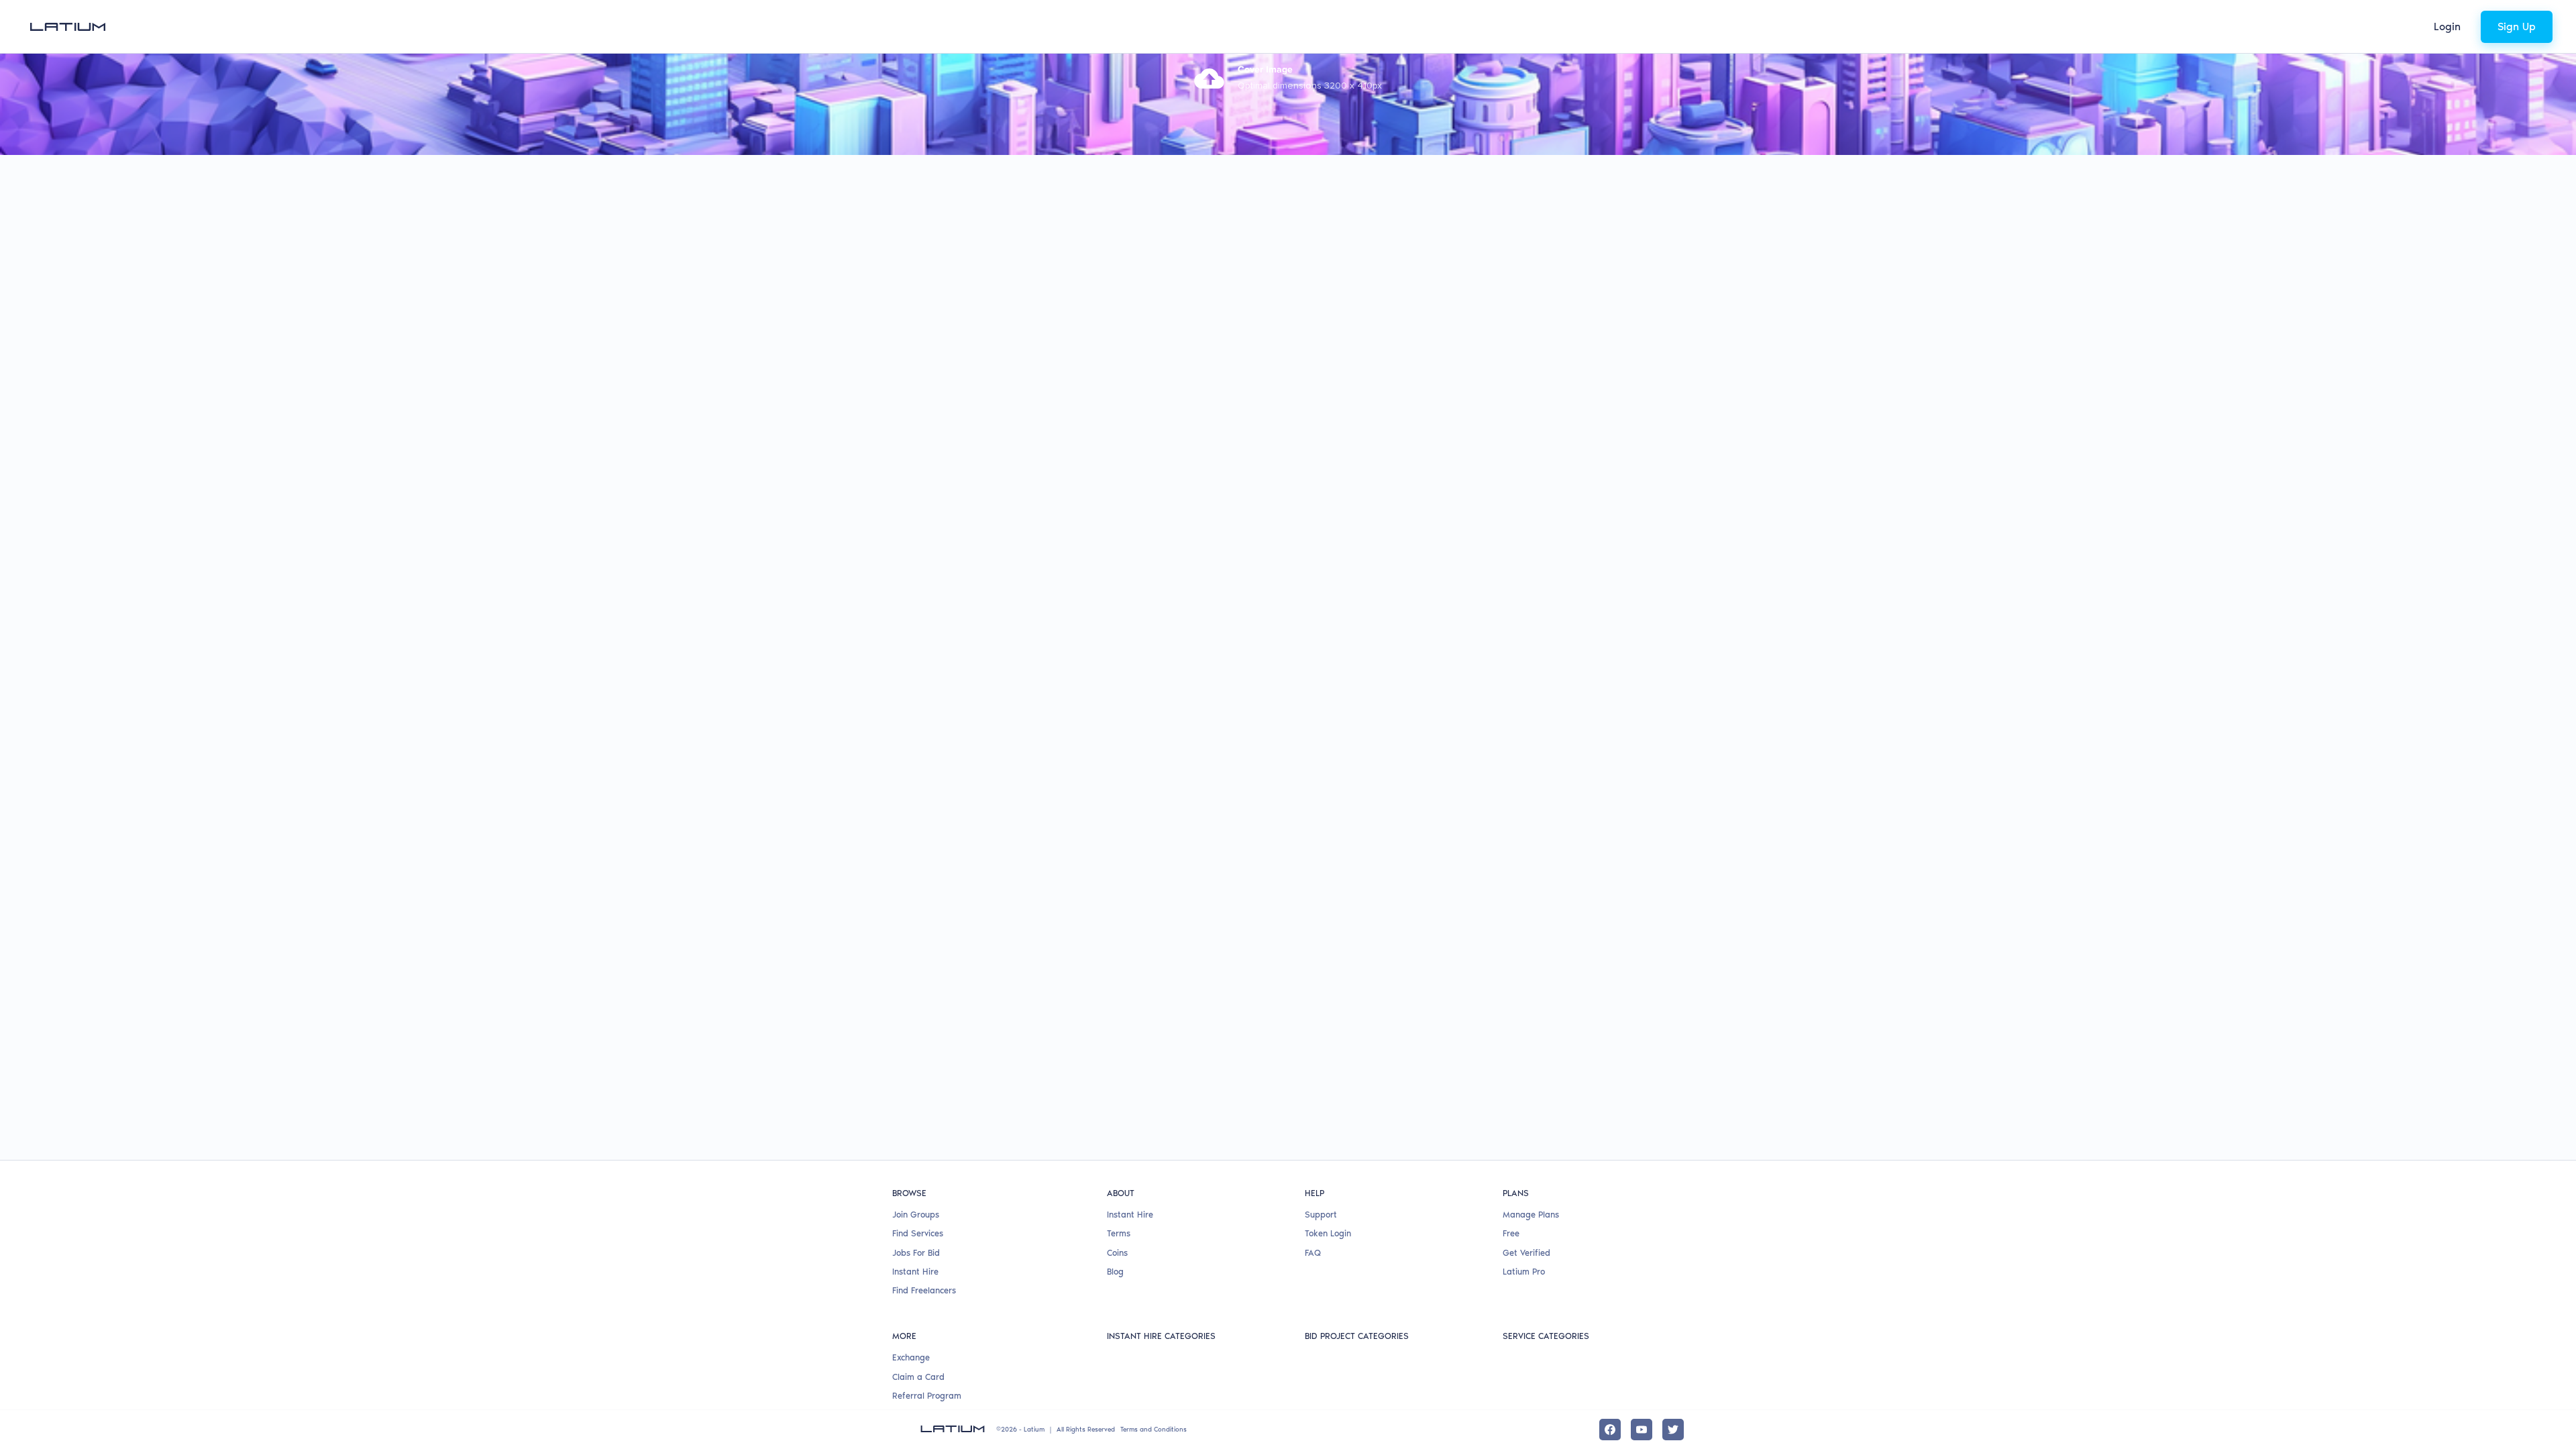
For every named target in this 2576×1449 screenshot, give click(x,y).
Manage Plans (1531, 1215)
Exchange (911, 1357)
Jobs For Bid (916, 1253)
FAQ (1313, 1253)
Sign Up (2517, 26)
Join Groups (916, 1215)
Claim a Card (918, 1377)
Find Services (918, 1233)
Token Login (1328, 1233)
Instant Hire (915, 1272)
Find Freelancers (924, 1290)
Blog (1115, 1272)
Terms (1119, 1233)
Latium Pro (1524, 1272)
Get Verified (1526, 1253)
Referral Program (927, 1396)
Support (1321, 1215)
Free (1511, 1233)
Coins (1117, 1253)
